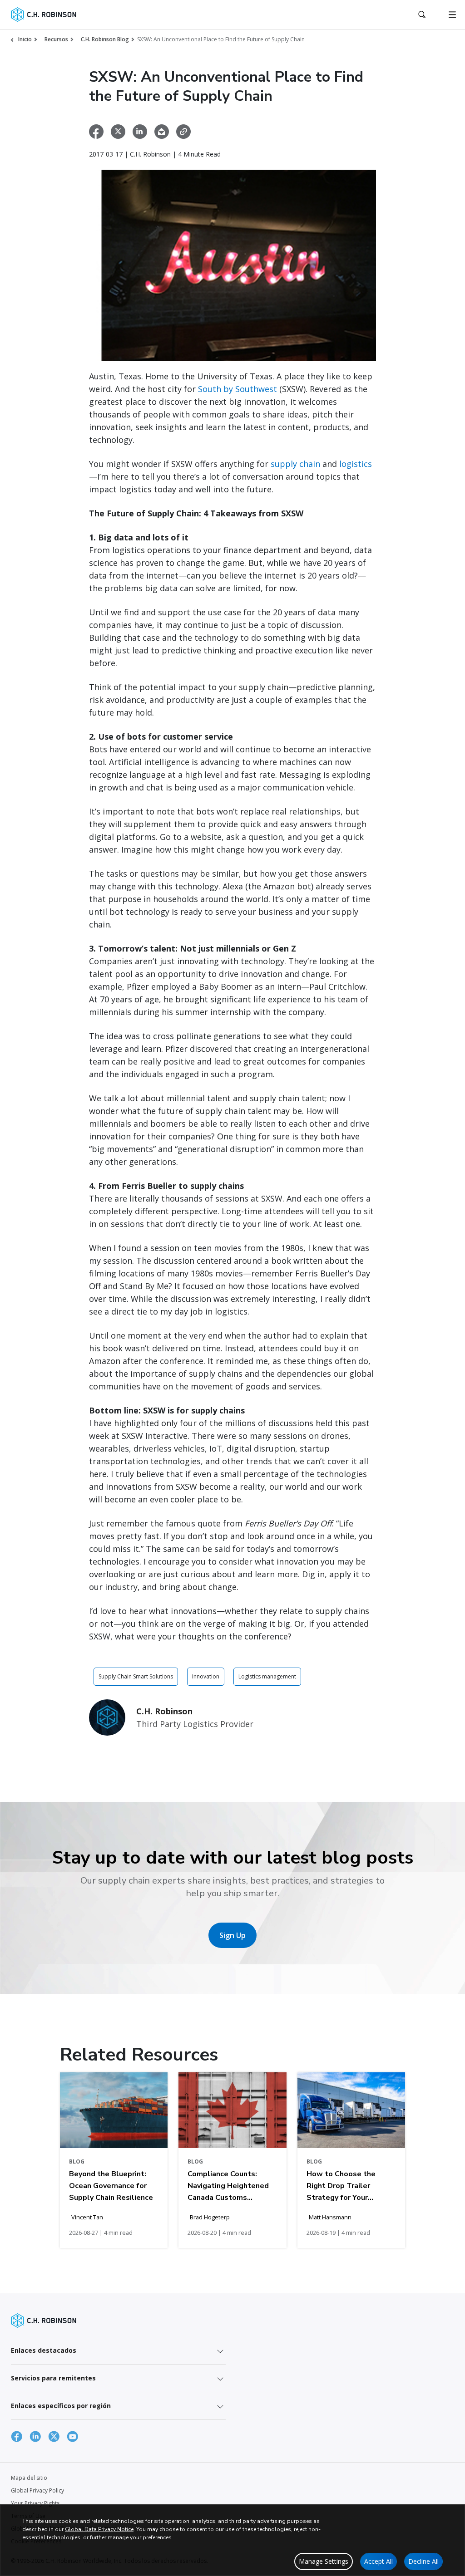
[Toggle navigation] (452, 15)
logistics (356, 464)
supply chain (295, 464)
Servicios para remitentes (53, 2378)
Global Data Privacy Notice (99, 2529)
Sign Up (232, 1935)
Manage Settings (324, 2561)
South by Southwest (237, 389)
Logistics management (267, 1676)
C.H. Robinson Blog (105, 39)
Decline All (423, 2561)
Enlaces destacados (44, 2350)
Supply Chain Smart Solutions (136, 1676)
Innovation (206, 1676)
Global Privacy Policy (37, 2490)
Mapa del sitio (29, 2478)
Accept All (378, 2561)
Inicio (25, 39)
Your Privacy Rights (35, 2503)
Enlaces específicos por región (61, 2406)
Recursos (56, 39)
